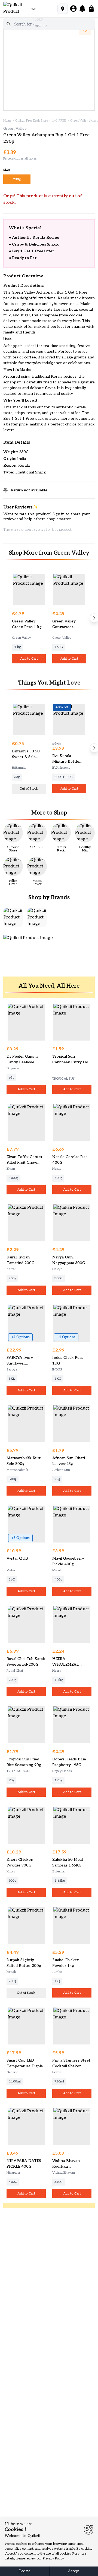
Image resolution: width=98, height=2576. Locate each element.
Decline (24, 2571)
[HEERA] (37, 917)
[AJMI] (13, 917)
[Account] (73, 9)
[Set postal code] (63, 9)
